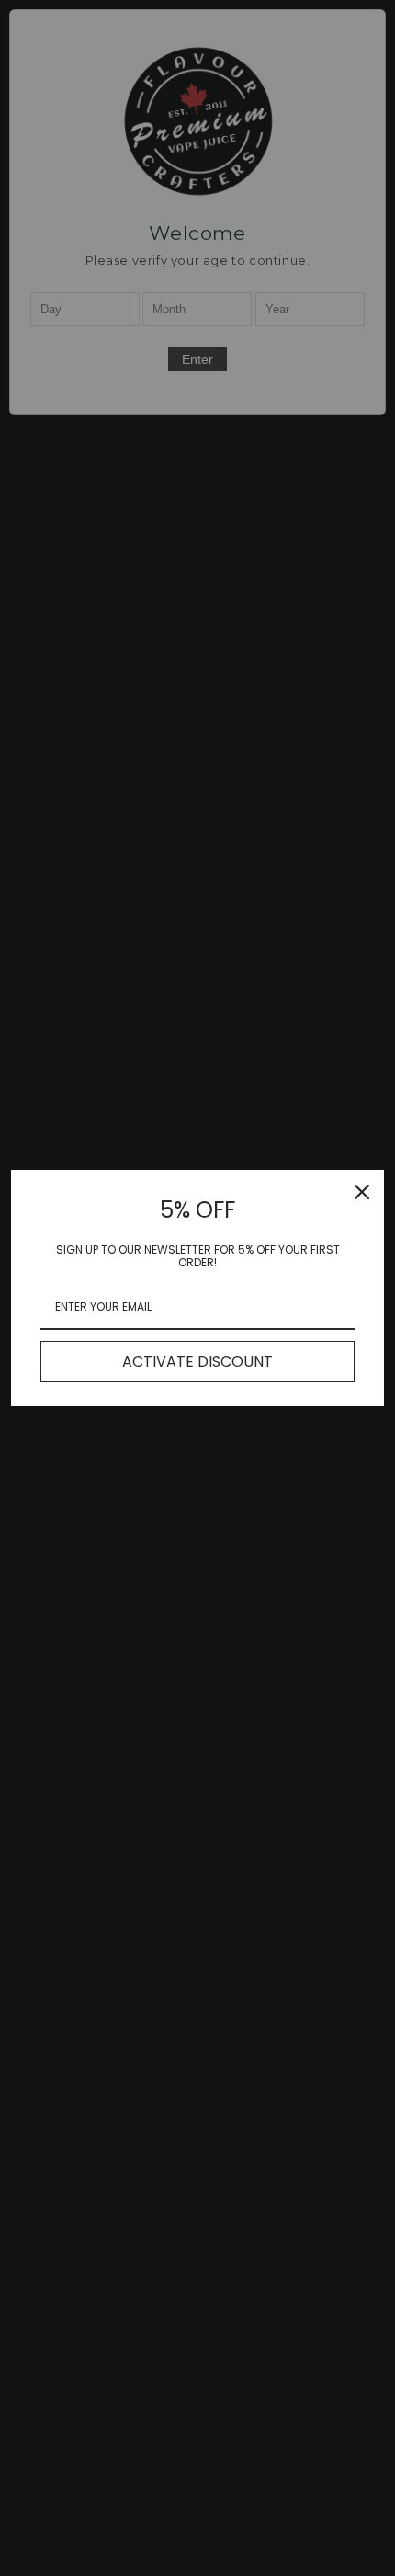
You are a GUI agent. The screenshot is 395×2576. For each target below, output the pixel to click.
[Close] (362, 1192)
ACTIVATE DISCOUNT (197, 1362)
